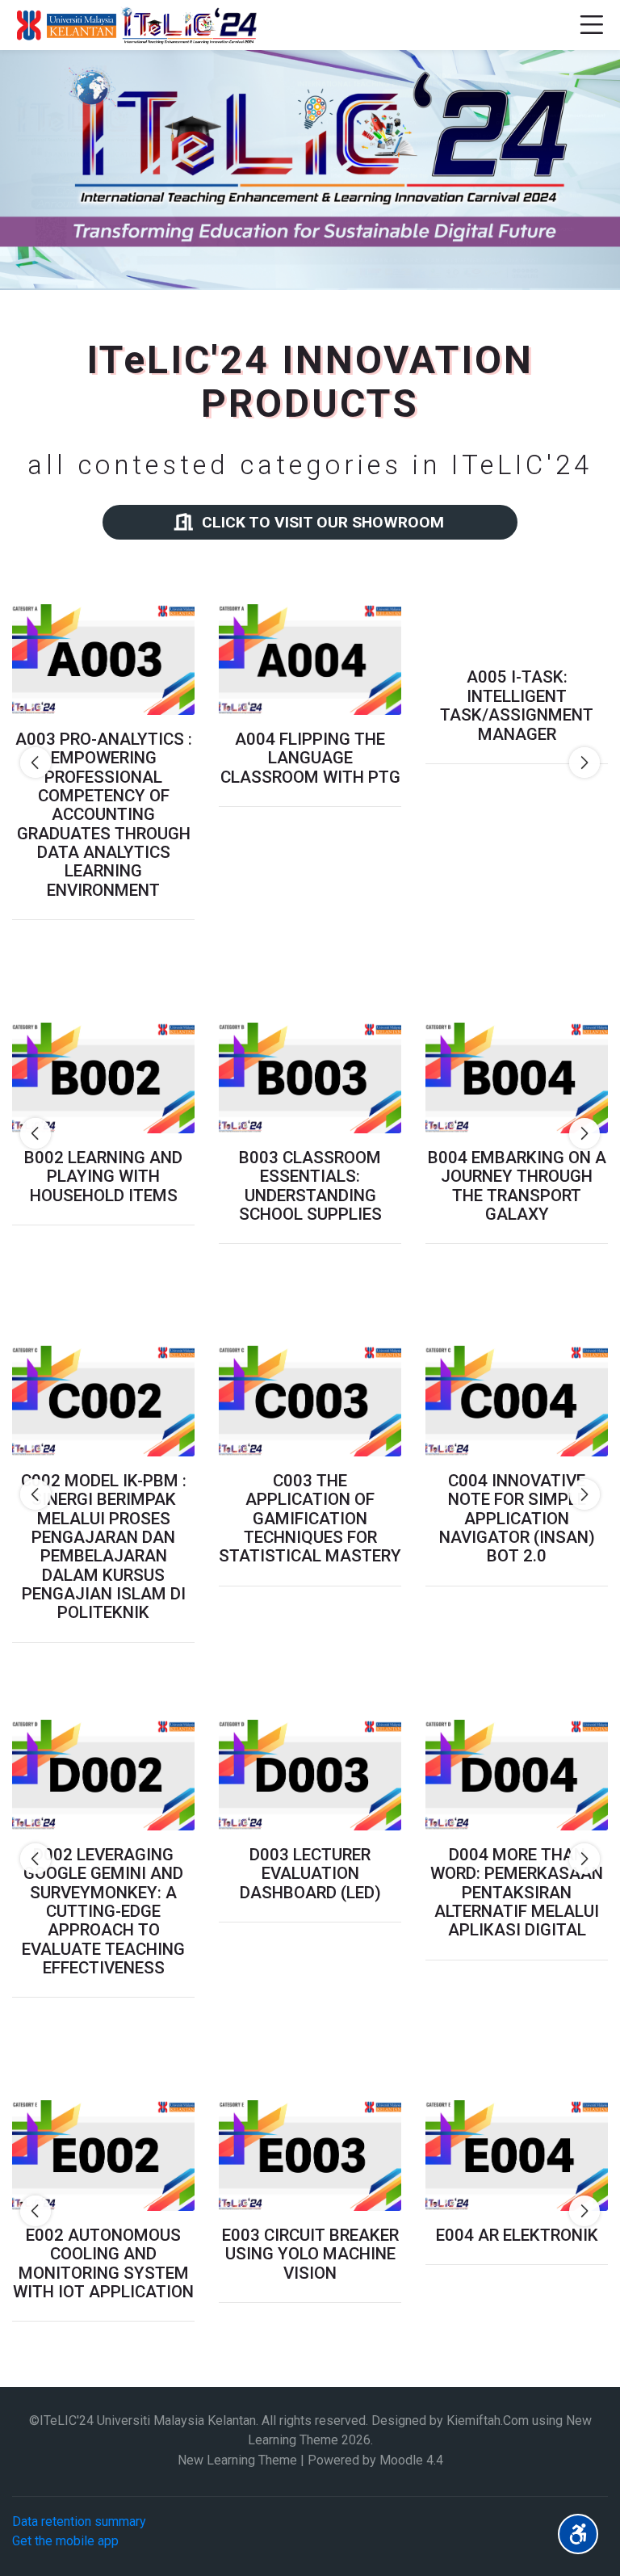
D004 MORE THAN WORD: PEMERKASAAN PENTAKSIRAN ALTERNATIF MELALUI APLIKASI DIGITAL (517, 1893)
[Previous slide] (36, 763)
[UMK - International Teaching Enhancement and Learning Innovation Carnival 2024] (135, 25)
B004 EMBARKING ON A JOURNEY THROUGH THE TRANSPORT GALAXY (517, 1186)
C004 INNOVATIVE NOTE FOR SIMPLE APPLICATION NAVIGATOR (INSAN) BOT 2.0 (517, 1519)
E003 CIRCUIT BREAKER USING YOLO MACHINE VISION (310, 2255)
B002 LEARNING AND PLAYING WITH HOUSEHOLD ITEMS (103, 1177)
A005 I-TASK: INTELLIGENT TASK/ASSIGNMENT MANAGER (517, 768)
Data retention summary (79, 2521)
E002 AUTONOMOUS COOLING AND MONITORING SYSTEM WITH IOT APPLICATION (103, 2264)
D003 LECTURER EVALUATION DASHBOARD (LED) (310, 1874)
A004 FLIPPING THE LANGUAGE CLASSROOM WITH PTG (310, 759)
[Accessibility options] (578, 2534)
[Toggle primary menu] (591, 25)
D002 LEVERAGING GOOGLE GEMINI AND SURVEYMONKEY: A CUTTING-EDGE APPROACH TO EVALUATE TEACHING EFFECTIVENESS (103, 1912)
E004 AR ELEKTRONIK (517, 2236)
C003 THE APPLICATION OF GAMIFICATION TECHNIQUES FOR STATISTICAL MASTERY (310, 1519)
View (103, 659)
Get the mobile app (65, 2541)
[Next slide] (584, 763)
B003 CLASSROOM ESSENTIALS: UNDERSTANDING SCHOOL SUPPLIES (310, 1186)
